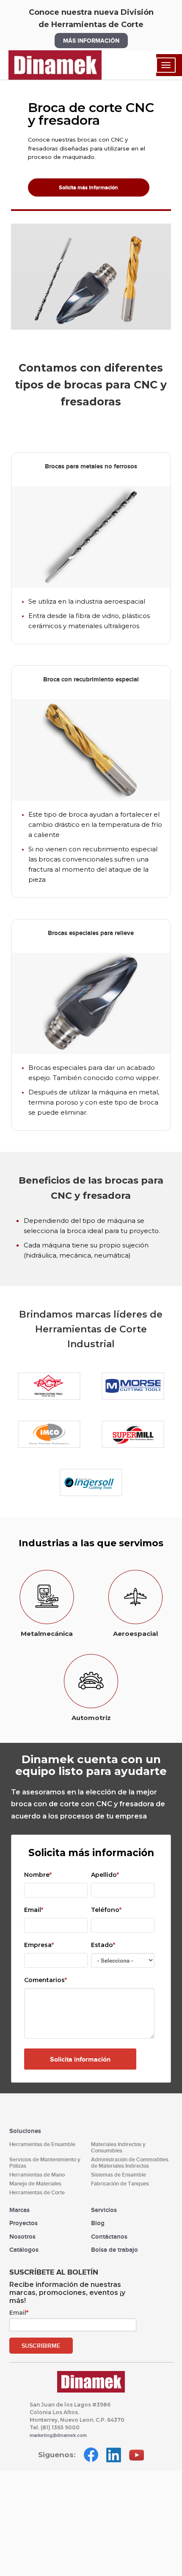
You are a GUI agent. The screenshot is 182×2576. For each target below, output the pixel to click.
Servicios (104, 2210)
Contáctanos (109, 2236)
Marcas (19, 2210)
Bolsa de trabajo (114, 2249)
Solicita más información (88, 187)
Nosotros (22, 2236)
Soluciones (25, 2131)
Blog (98, 2223)
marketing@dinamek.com (58, 2435)
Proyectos (23, 2223)
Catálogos (24, 2249)
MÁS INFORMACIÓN (91, 41)
